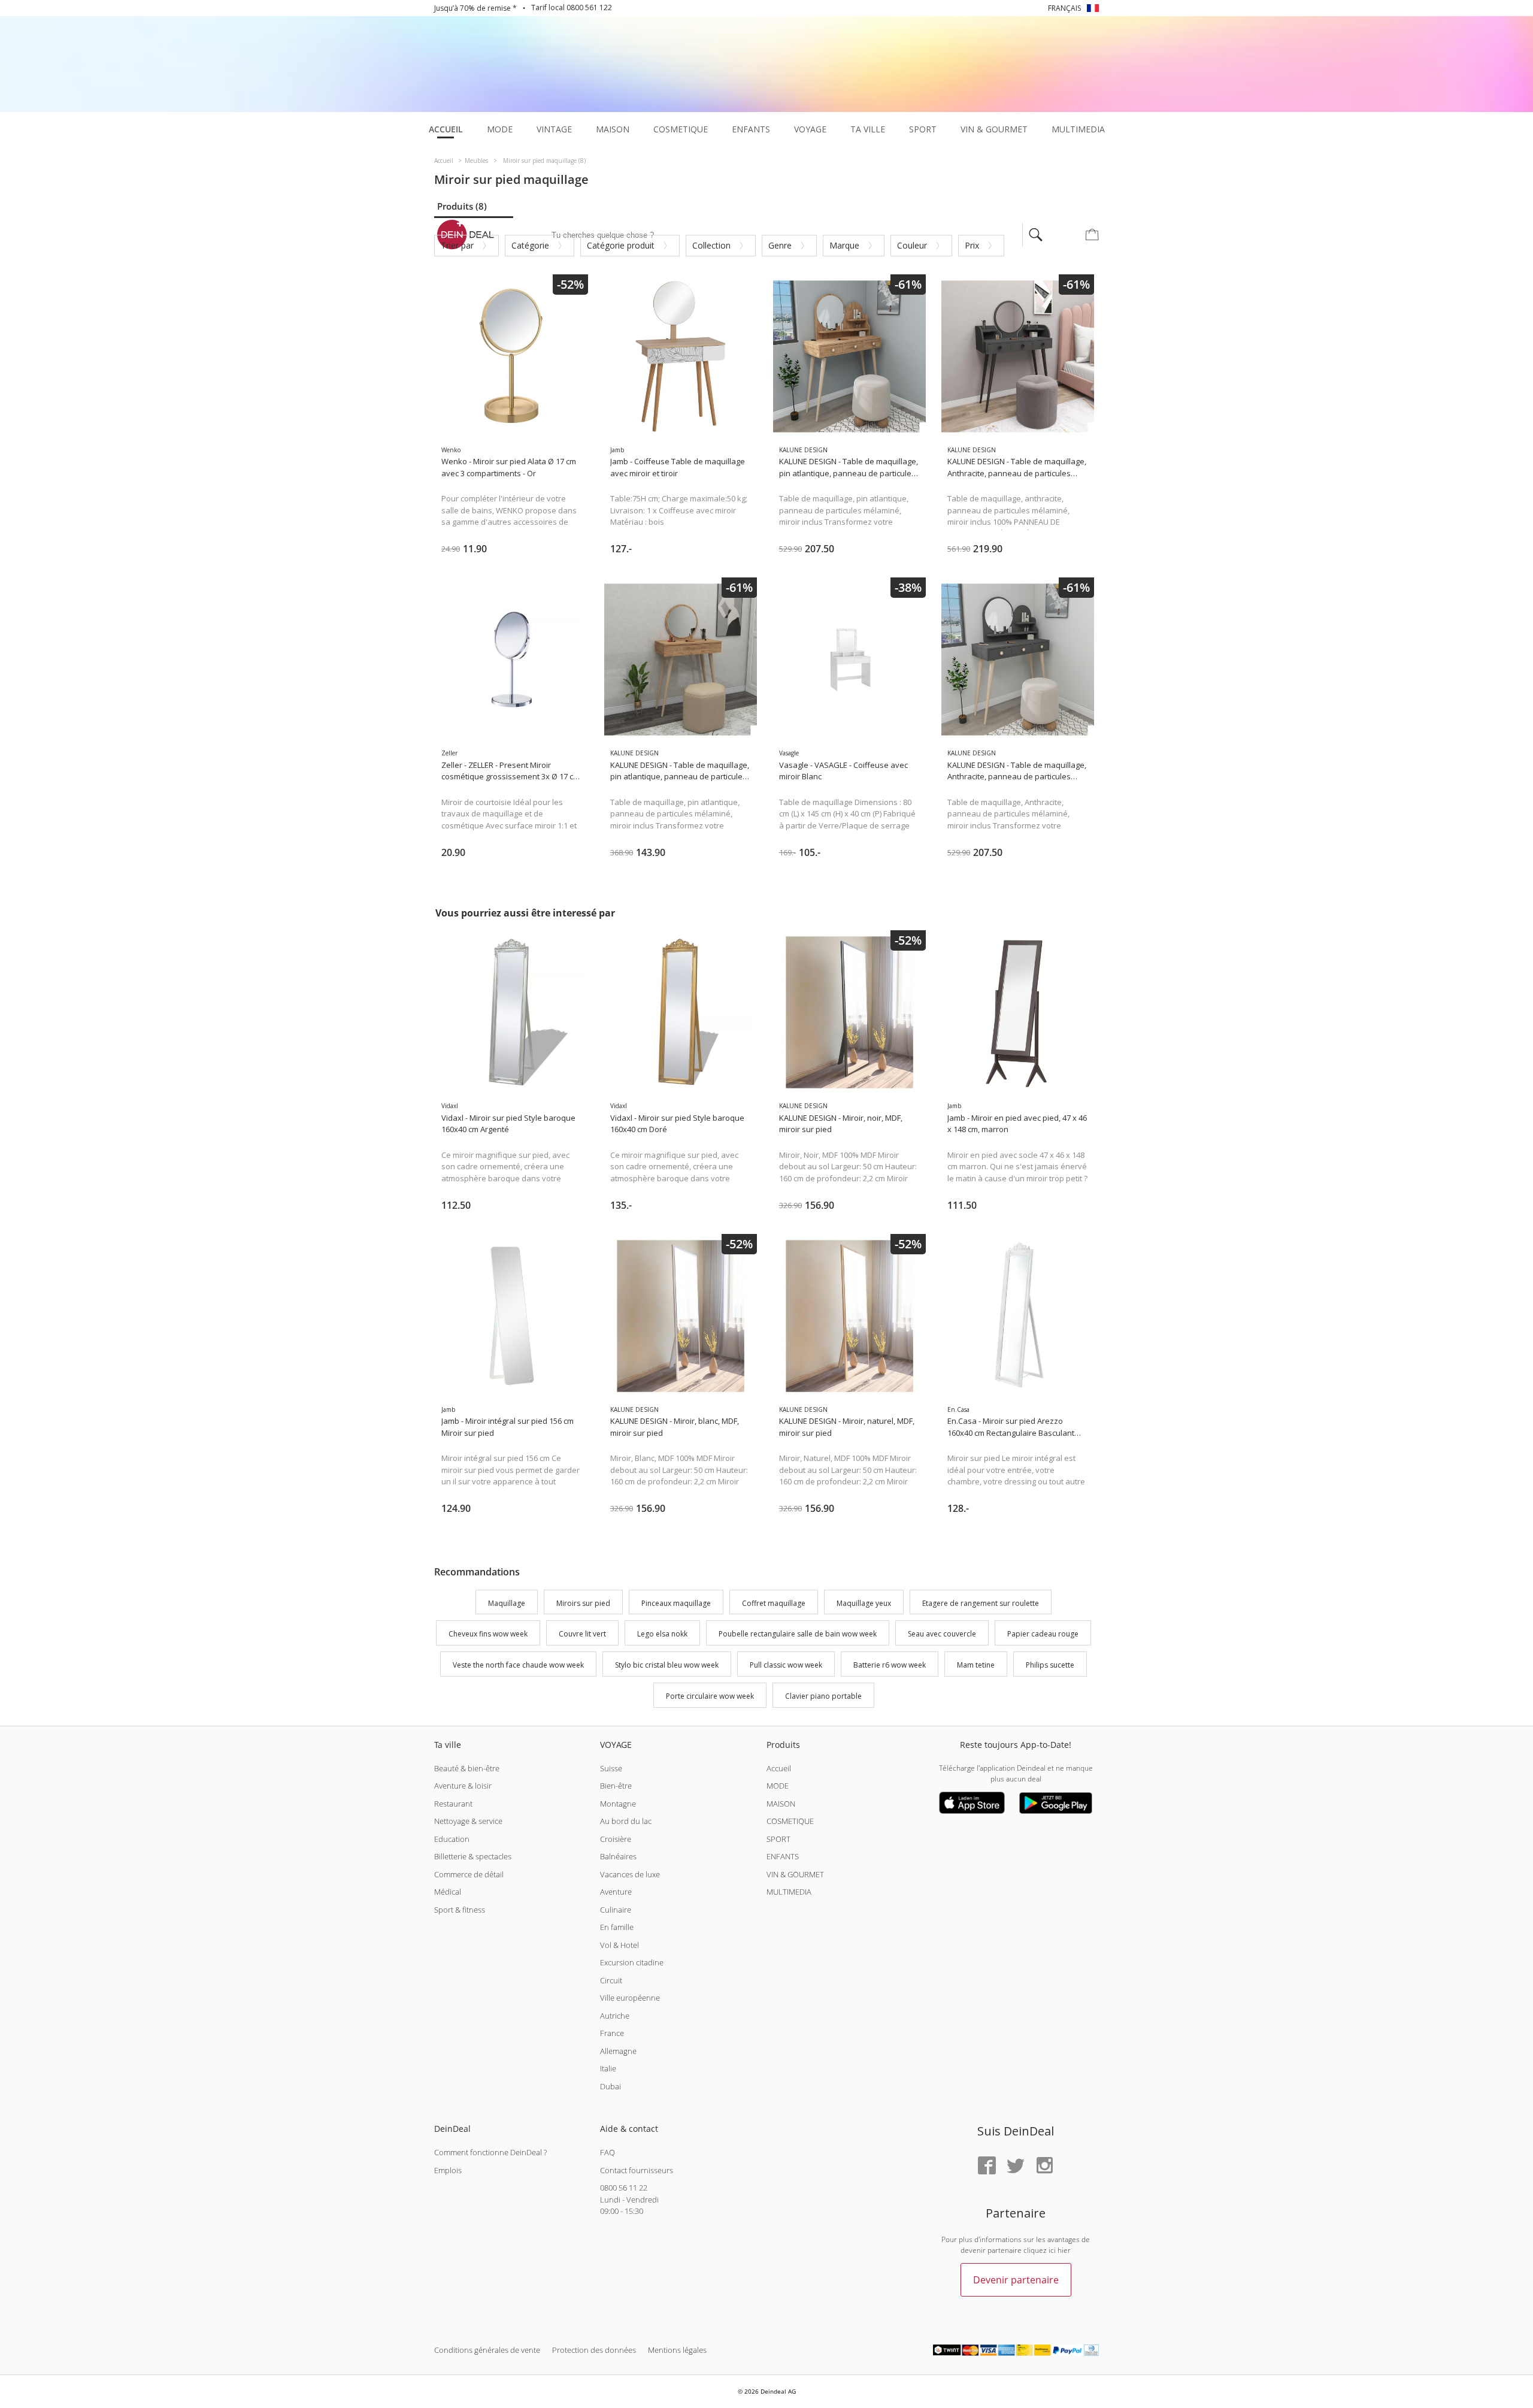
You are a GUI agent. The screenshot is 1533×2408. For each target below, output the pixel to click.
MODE (778, 1786)
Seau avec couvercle (942, 1634)
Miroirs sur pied (583, 1603)
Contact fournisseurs (637, 2170)
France (612, 2033)
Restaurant (453, 1804)
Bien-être (616, 1786)
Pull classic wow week (786, 1665)
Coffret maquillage (774, 1603)
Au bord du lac (626, 1821)
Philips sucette (1050, 1665)
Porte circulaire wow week (710, 1696)
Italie (608, 2068)
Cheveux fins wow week (488, 1634)
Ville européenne (630, 1998)
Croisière (616, 1839)
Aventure (616, 1892)
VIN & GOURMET (795, 1874)
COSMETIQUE (790, 1821)
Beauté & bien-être (467, 1768)
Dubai (611, 2086)
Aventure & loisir (463, 1786)
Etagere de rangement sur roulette (981, 1603)
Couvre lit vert (582, 1634)
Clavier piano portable (823, 1696)
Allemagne (618, 2051)
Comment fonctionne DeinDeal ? (490, 2152)
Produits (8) (462, 206)
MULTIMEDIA (789, 1892)
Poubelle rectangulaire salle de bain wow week (798, 1634)
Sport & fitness (460, 1910)
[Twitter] (1016, 2166)
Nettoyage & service (468, 1821)
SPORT (778, 1839)
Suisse (611, 1768)
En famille (617, 1927)
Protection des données (594, 2350)
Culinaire (616, 1910)
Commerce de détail (469, 1874)
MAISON (781, 1804)
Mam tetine (976, 1665)
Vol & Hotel (619, 1945)
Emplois (448, 2170)
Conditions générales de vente (487, 2350)
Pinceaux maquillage (676, 1603)
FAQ (608, 2152)
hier (1064, 2250)
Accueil (779, 1768)
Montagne (618, 1804)
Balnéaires (618, 1856)
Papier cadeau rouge (1043, 1634)
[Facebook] (987, 2166)
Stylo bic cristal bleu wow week (667, 1665)
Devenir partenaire (1016, 2280)
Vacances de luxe (630, 1874)
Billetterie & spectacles (473, 1856)
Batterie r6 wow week (890, 1665)
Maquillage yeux (864, 1603)
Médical (448, 1892)
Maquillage (507, 1603)
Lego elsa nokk (662, 1634)
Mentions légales (677, 2350)
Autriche (615, 2016)
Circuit (611, 1980)
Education (452, 1839)
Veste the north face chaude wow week (518, 1665)
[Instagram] (1044, 2166)
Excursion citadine (632, 1962)
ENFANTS (783, 1856)
